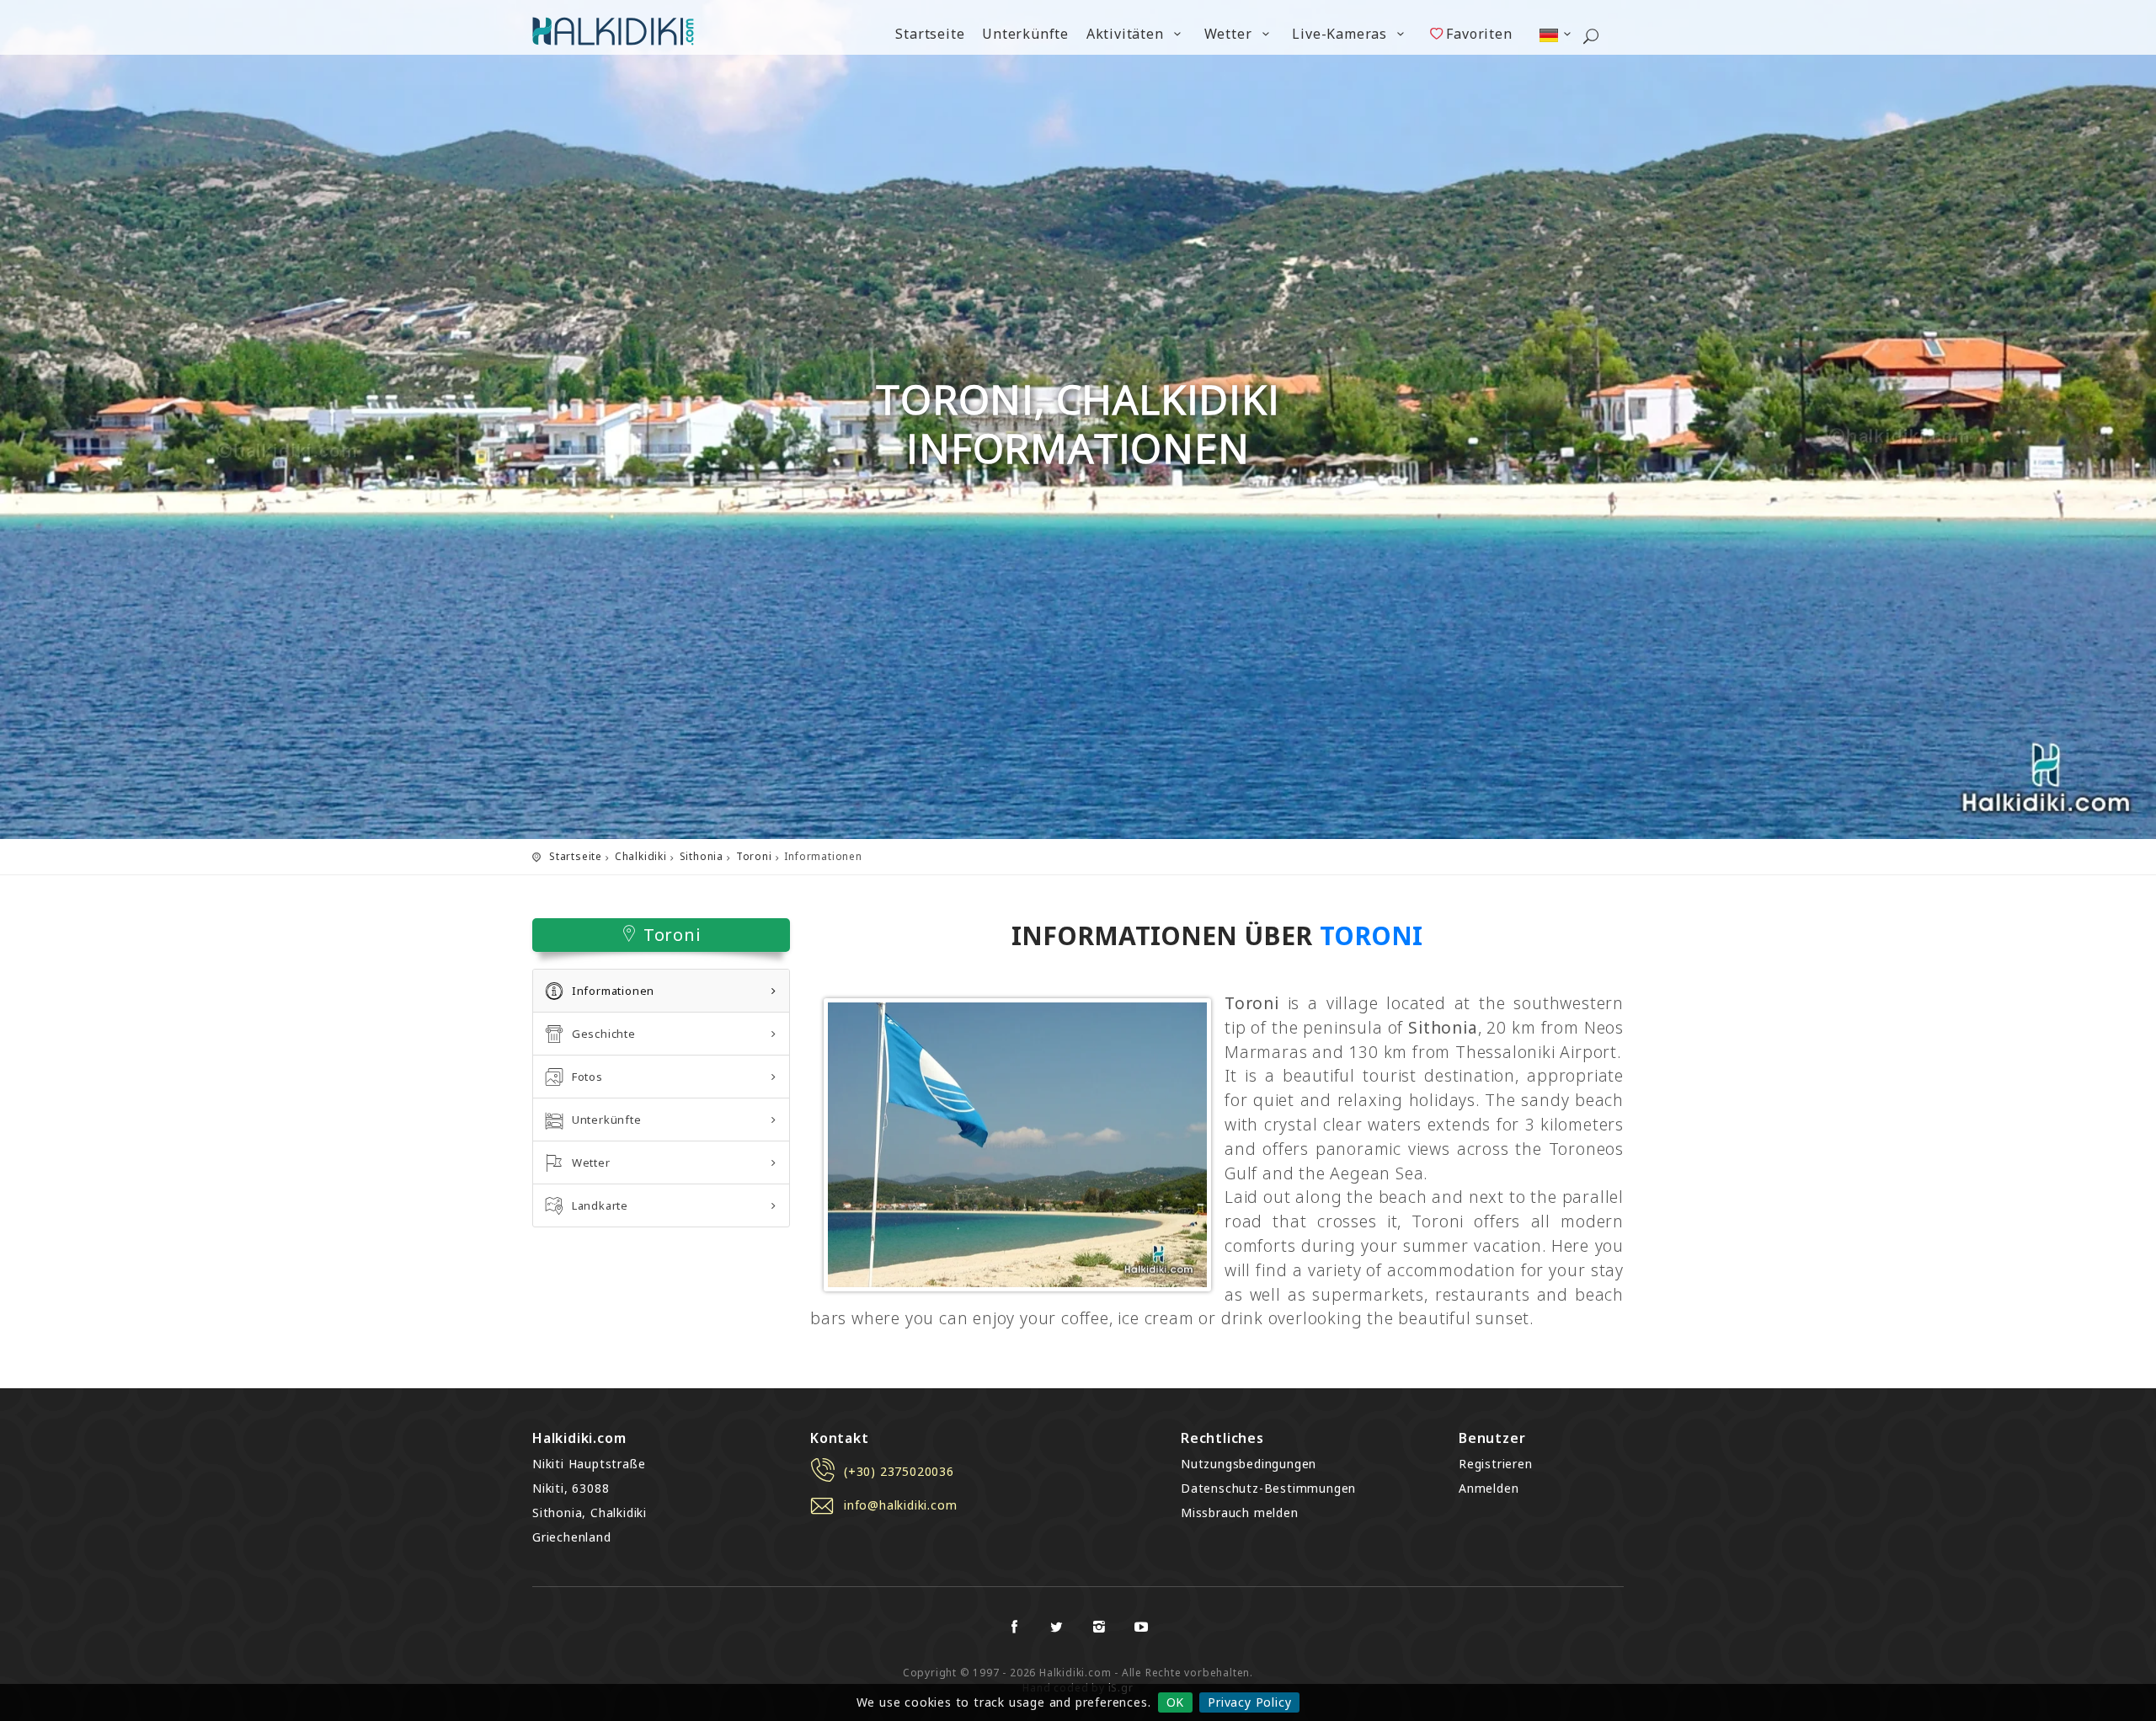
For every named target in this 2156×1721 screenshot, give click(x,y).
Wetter (1230, 34)
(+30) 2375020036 (899, 1471)
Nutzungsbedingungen (1249, 1464)
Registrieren (1496, 1464)
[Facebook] (1015, 1627)
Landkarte (600, 1205)
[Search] (1591, 38)
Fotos (587, 1077)
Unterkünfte (1025, 34)
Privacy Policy (1249, 1702)
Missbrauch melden (1240, 1513)
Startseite (930, 34)
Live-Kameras (1341, 34)
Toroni (754, 856)
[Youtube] (1141, 1627)
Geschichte (604, 1034)
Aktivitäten (1127, 34)
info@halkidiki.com (900, 1505)
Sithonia (702, 856)
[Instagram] (1099, 1627)
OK (1176, 1702)
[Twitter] (1057, 1627)
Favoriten (1479, 34)
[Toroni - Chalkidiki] (1017, 1144)
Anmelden (1489, 1488)
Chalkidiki (641, 856)
